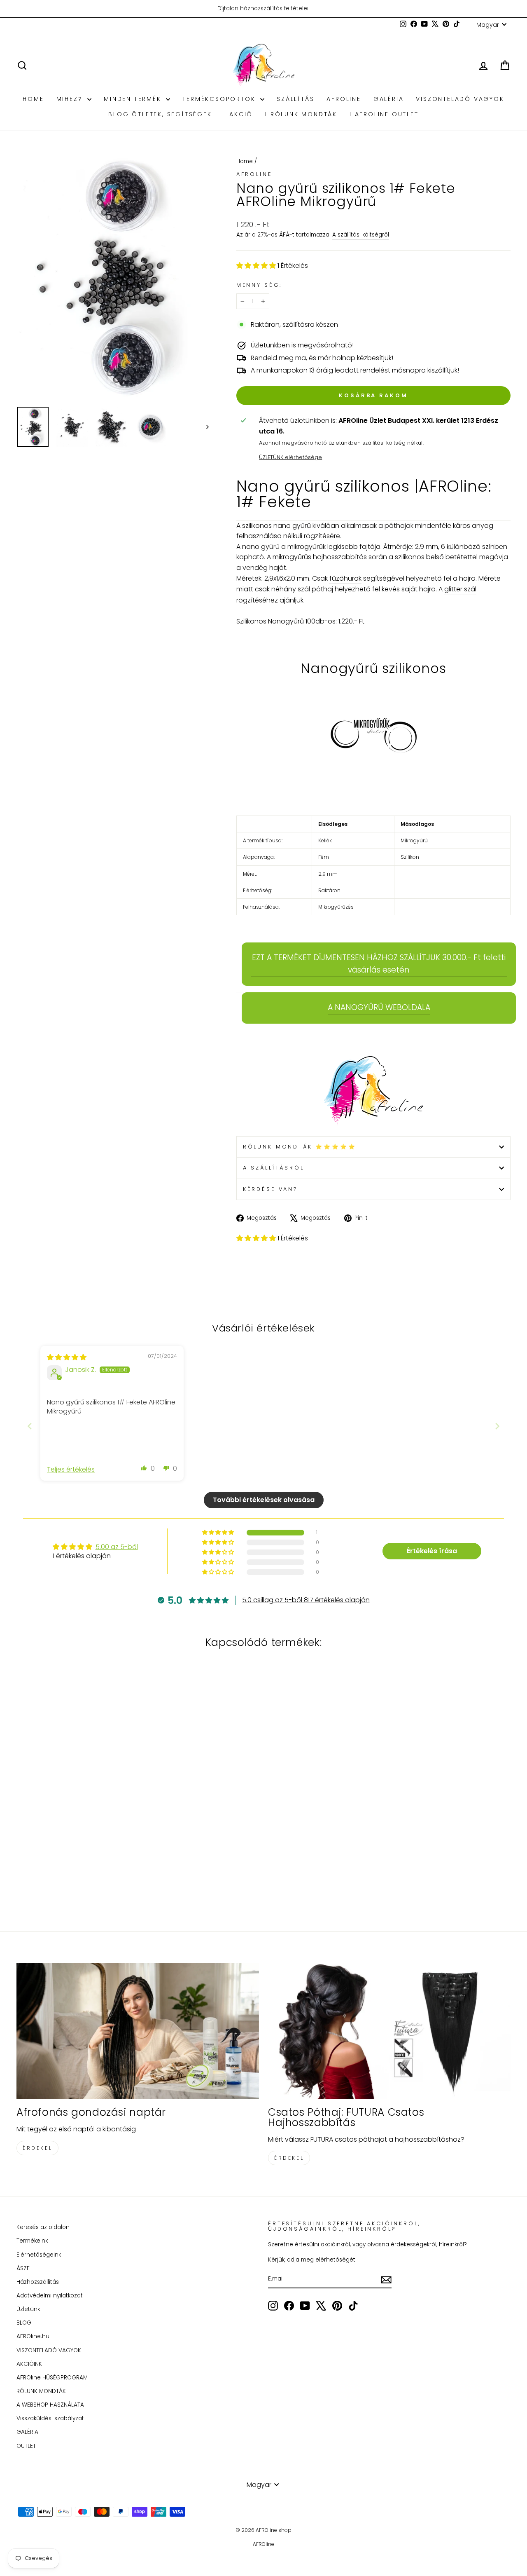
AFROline (344, 99)
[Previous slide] (30, 1426)
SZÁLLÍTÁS (295, 99)
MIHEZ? (71, 99)
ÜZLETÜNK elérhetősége (290, 457)
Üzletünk (28, 2309)
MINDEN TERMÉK (134, 99)
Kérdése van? (270, 1189)
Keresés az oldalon (43, 2227)
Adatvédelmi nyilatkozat (50, 2296)
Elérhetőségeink (39, 2255)
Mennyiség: (259, 285)
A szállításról (274, 1168)
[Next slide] (497, 1426)
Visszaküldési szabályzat (50, 2418)
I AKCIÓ (239, 114)
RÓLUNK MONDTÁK (41, 2391)
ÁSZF (23, 2268)
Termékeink (32, 2241)
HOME (33, 99)
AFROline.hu (33, 2336)
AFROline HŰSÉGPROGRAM (52, 2378)
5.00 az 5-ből (117, 1547)
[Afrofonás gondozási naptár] (138, 2031)
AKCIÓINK (29, 2364)
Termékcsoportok (220, 99)
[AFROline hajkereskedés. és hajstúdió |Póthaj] (373, 1091)
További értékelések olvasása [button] (264, 1500)
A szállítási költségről (361, 235)
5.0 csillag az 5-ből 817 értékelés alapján (306, 1600)
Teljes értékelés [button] (71, 1470)
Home (245, 161)
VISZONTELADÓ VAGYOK (460, 99)
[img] (67, 1357)
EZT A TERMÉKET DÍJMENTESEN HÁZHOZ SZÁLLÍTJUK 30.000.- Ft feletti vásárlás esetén (379, 964)
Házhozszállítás (38, 2282)
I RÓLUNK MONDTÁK (301, 114)
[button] (257, 266)
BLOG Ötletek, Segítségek (160, 114)
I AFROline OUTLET (384, 114)
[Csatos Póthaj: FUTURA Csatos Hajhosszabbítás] (389, 2031)
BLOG (24, 2323)
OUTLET (26, 2446)
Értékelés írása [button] (432, 1551)
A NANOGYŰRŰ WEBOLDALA (379, 1007)
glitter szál (460, 589)
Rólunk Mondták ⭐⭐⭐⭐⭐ (300, 1147)
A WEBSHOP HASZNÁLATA (50, 2405)
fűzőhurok (345, 578)
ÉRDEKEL (37, 2148)
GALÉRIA (389, 99)
